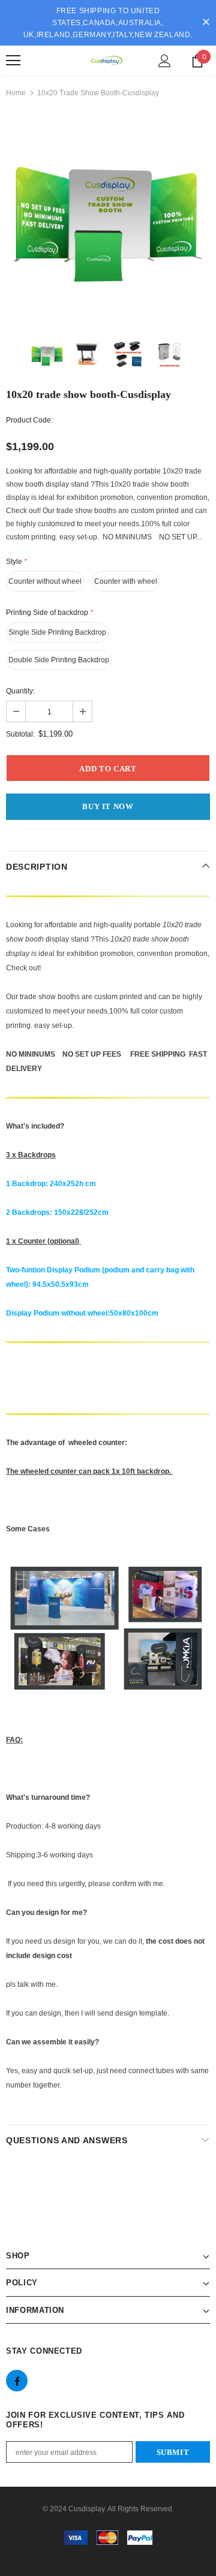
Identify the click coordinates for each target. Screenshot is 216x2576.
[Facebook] (17, 2381)
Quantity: (20, 691)
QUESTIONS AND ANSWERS (67, 2140)
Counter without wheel (45, 581)
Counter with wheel (126, 581)
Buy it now (108, 806)
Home (16, 93)
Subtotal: (20, 734)
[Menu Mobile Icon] (13, 61)
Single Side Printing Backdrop (57, 632)
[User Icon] (165, 61)
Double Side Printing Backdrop (59, 660)
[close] (206, 23)
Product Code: (29, 420)
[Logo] (106, 61)
